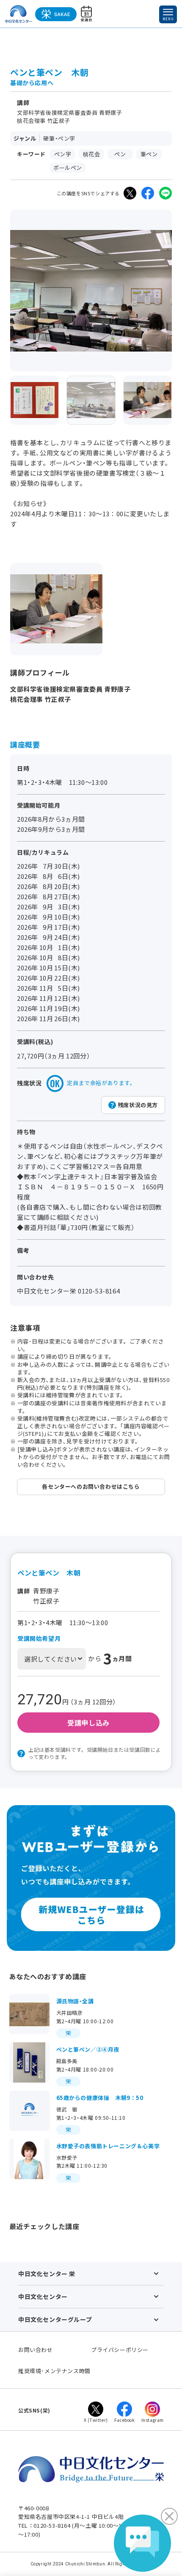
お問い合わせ (36, 2350)
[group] (34, 400)
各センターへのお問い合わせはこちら (91, 1486)
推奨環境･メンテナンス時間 (54, 2371)
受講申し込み (88, 1723)
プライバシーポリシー (120, 2350)
